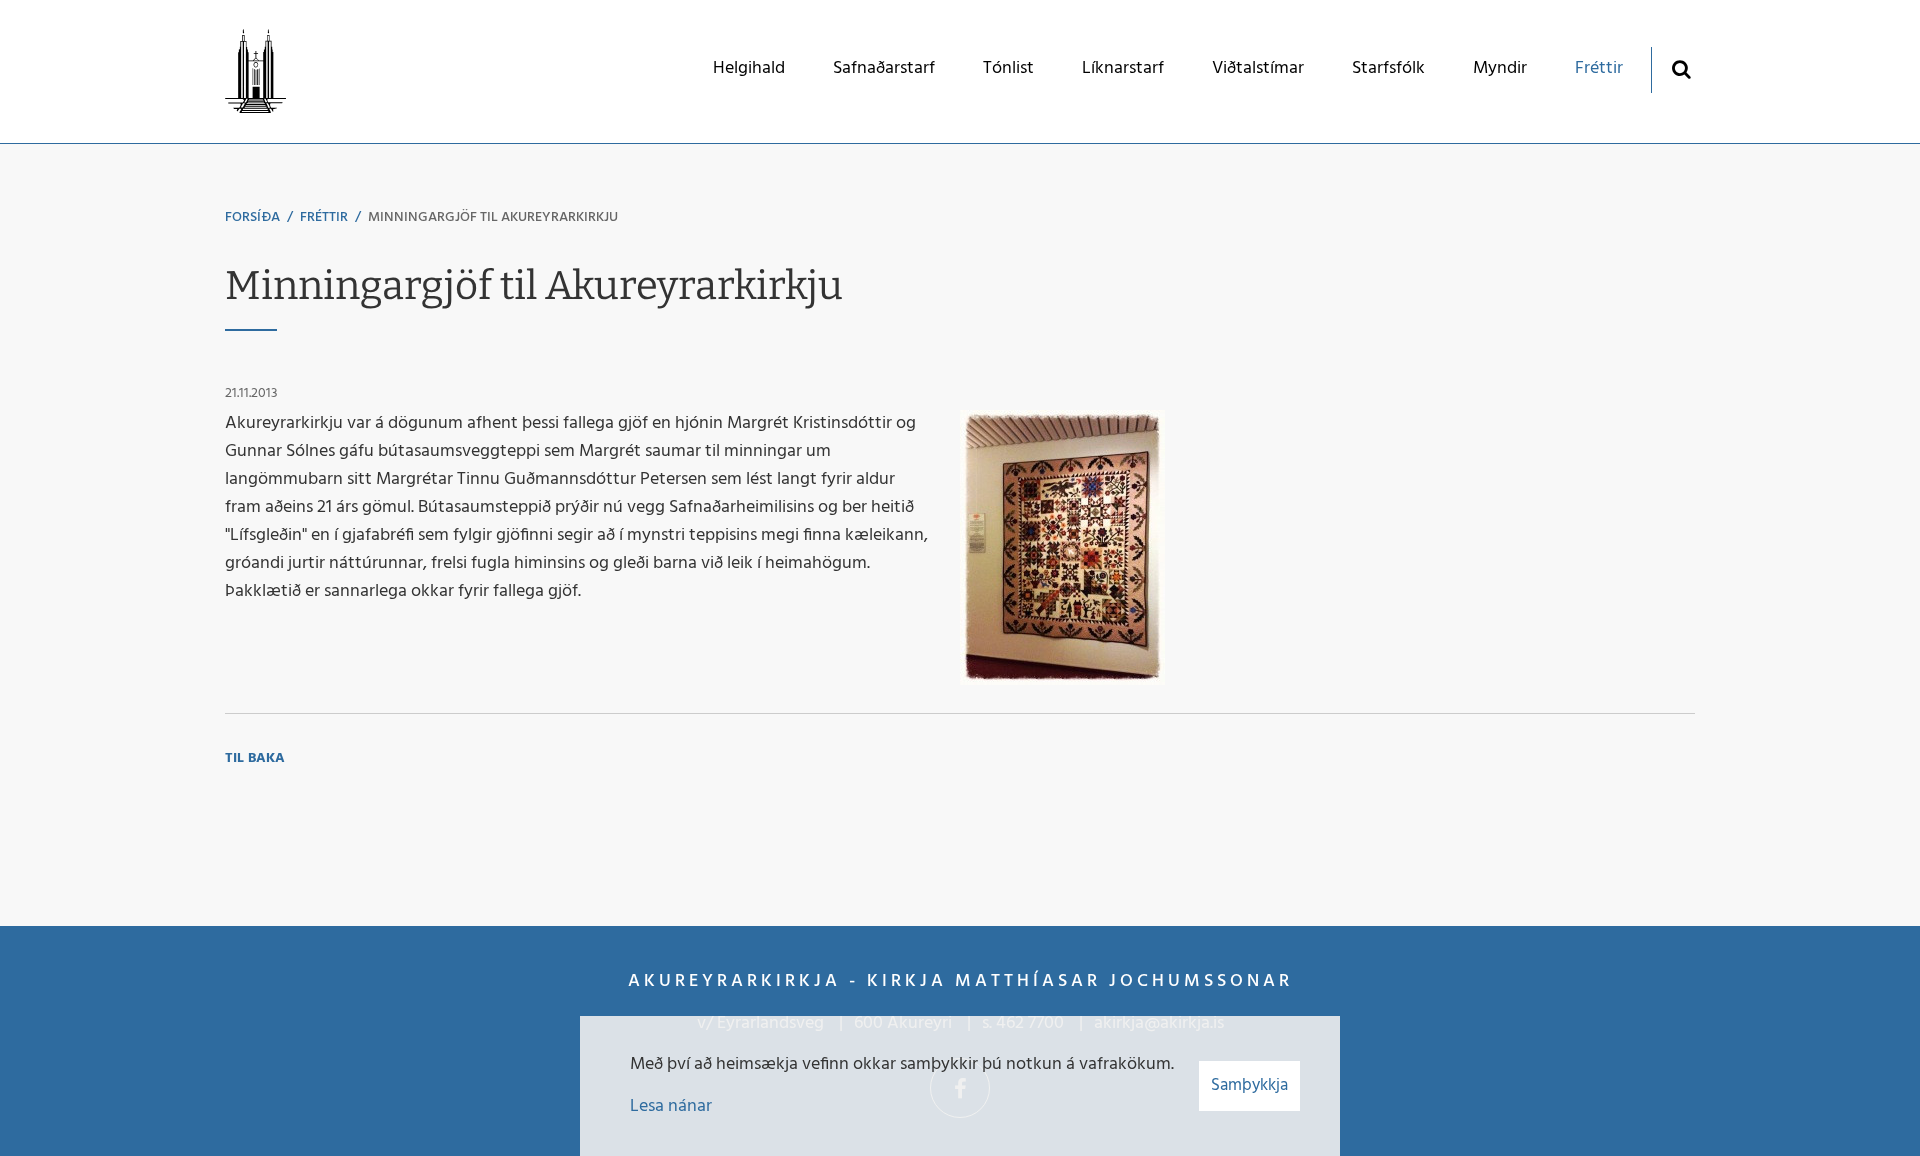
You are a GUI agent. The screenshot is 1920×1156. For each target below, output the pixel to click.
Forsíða (252, 217)
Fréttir (324, 217)
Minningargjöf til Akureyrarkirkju (493, 217)
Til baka (255, 758)
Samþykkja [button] (1249, 1085)
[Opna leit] (1680, 68)
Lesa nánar (671, 1106)
